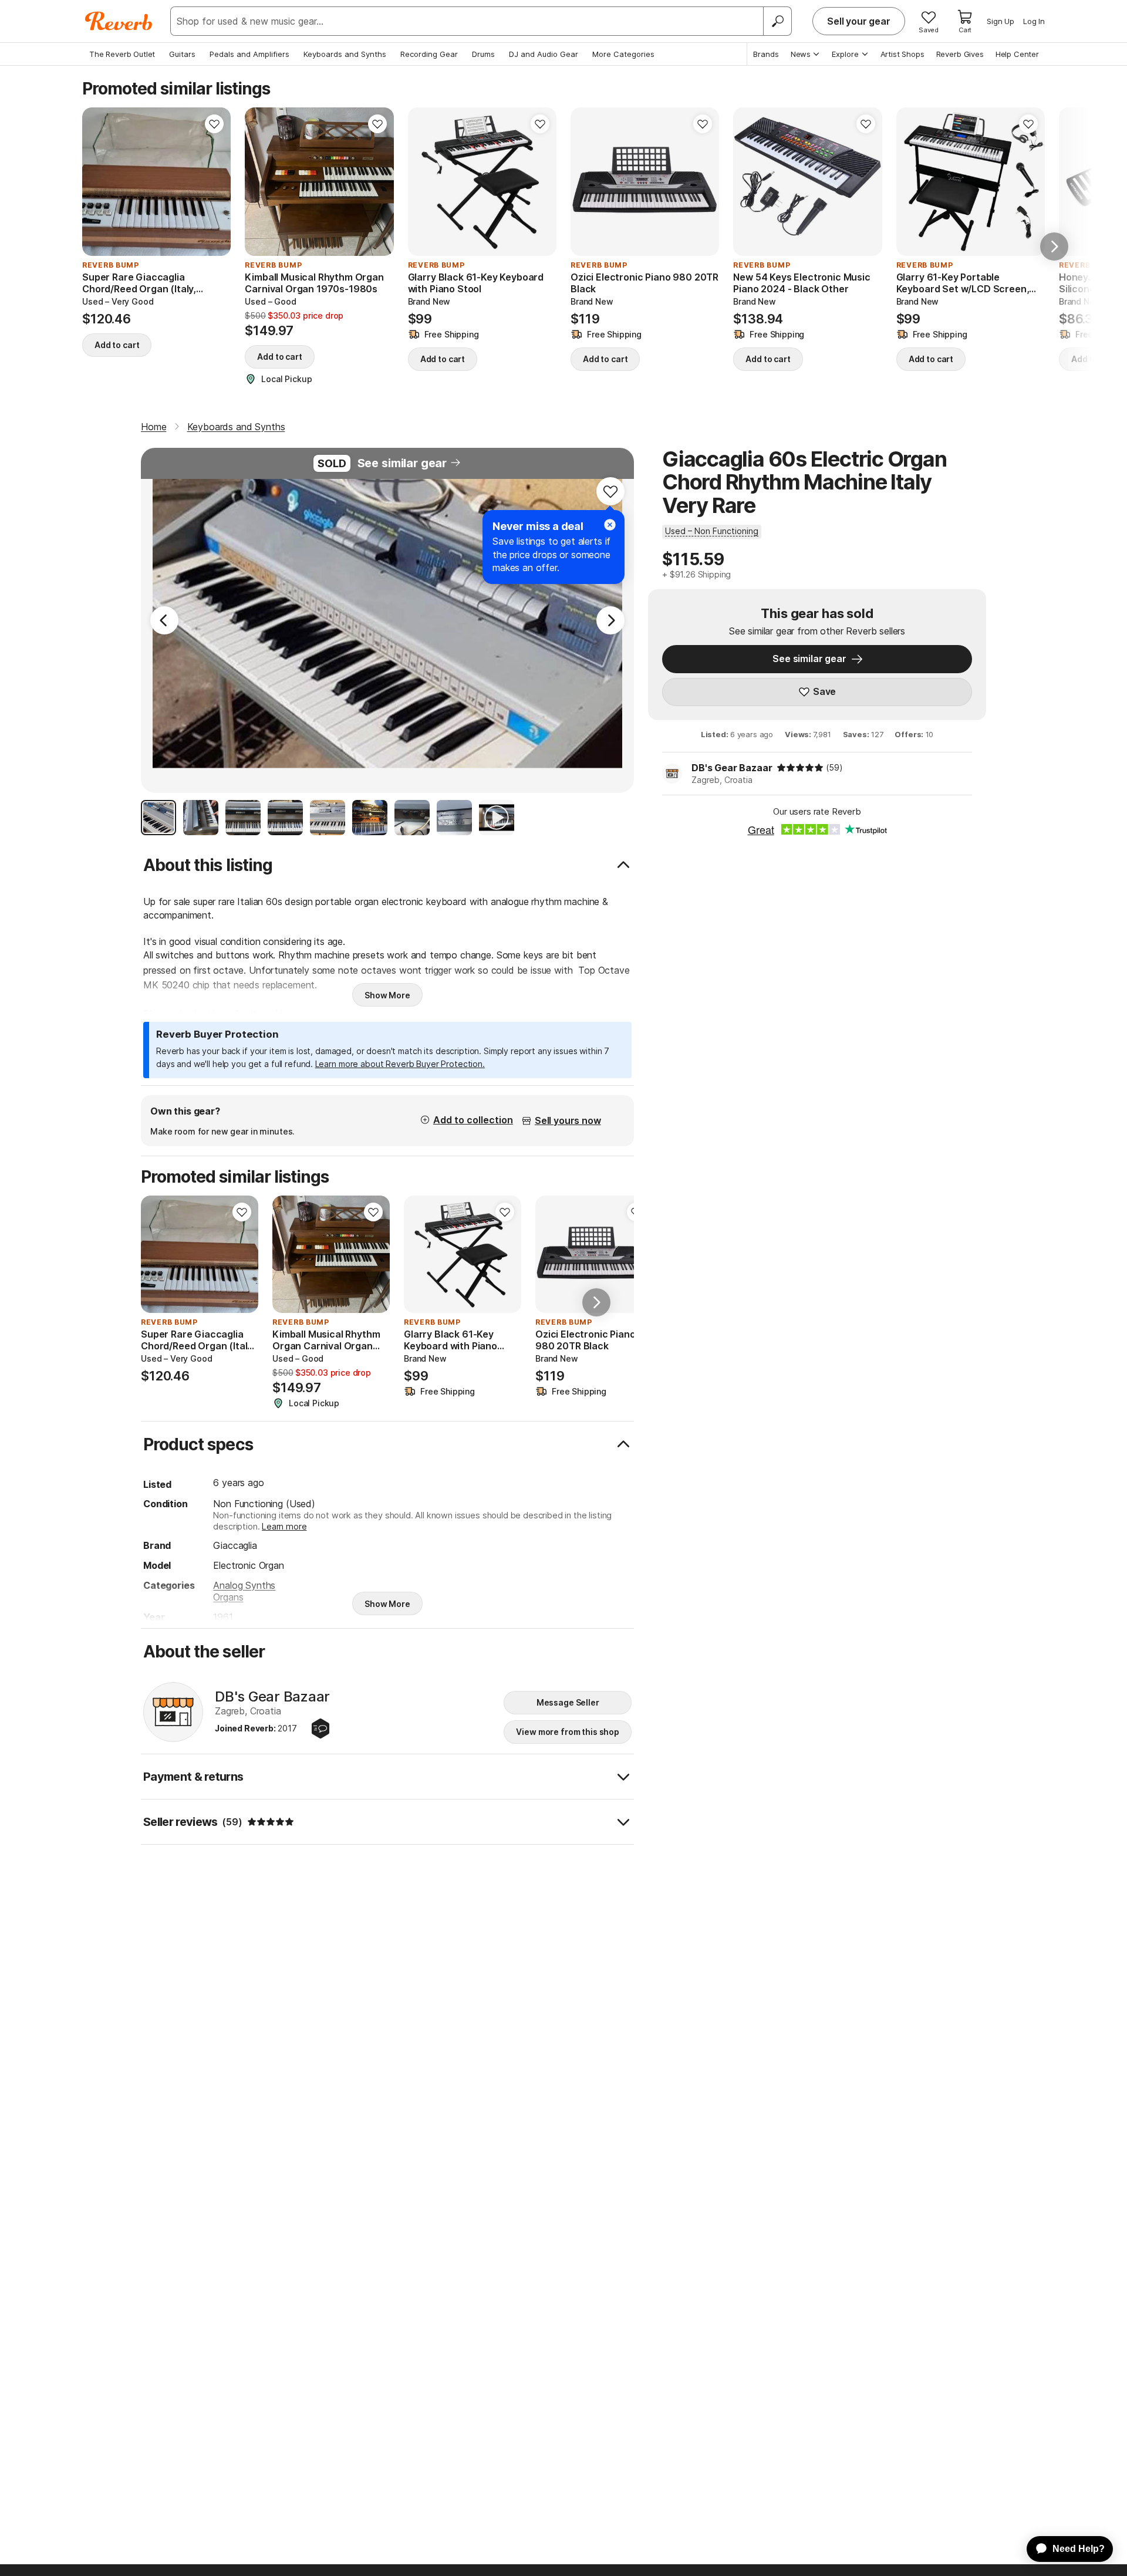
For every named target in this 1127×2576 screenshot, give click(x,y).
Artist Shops (902, 54)
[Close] (610, 525)
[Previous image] (99, 182)
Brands (766, 54)
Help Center (1017, 54)
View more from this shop (568, 1732)
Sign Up (1001, 21)
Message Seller (568, 1702)
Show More (387, 995)
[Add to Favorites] (214, 124)
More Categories (623, 54)
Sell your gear (859, 21)
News (801, 54)
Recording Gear (429, 54)
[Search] (777, 21)
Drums (483, 54)
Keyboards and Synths (345, 54)
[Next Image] (610, 620)
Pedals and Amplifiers (249, 54)
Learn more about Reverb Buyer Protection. (400, 1064)
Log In (1034, 21)
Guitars (182, 54)
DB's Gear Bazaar (732, 768)
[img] (800, 768)
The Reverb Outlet (122, 54)
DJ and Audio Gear (544, 54)
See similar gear (402, 463)
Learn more (284, 1526)
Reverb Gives (960, 54)
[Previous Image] (164, 620)
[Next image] (214, 182)
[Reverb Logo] (119, 21)
